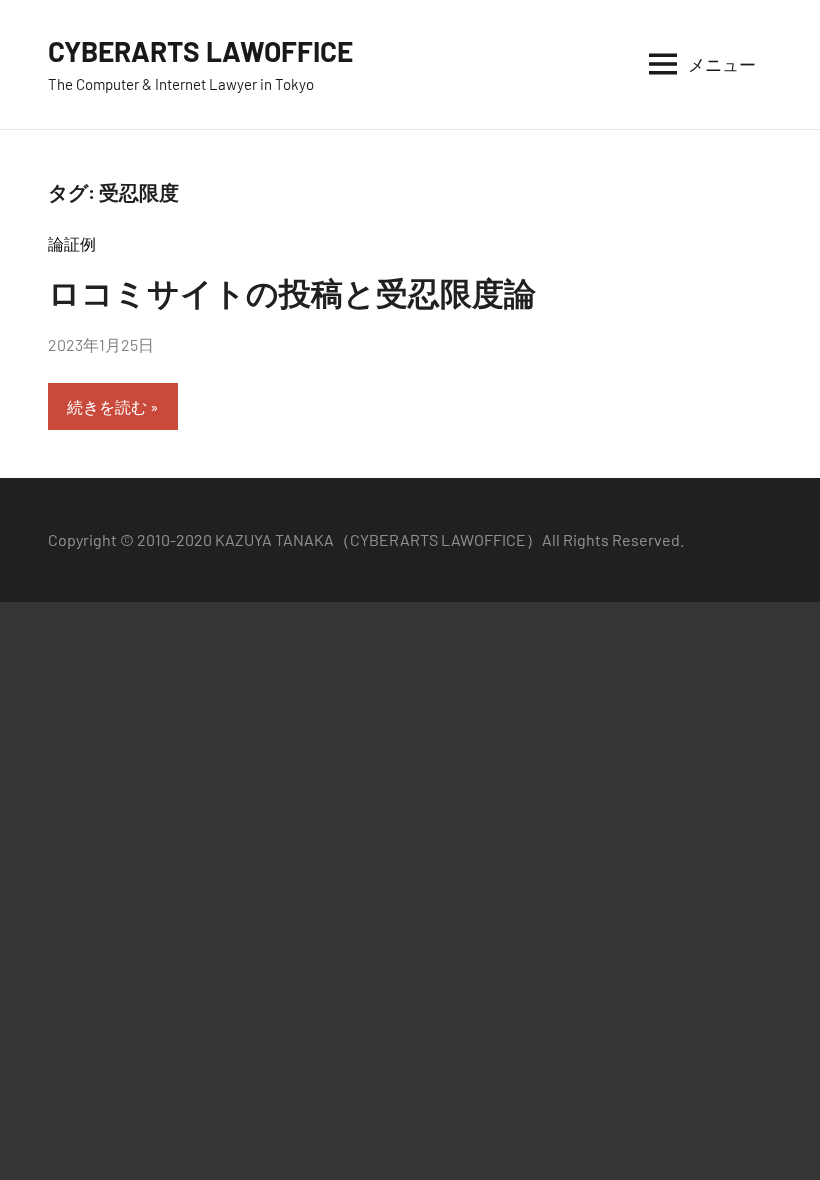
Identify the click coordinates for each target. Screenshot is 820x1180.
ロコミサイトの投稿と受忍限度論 (292, 292)
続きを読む (107, 406)
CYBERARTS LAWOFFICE (200, 51)
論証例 (72, 243)
